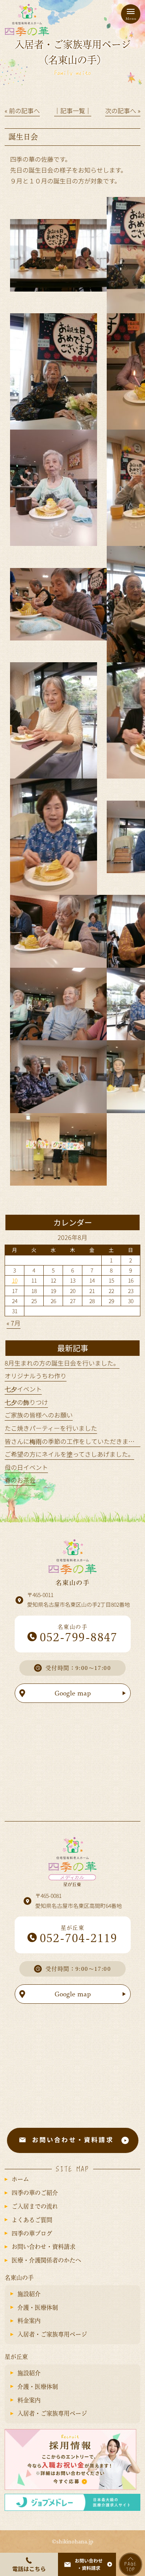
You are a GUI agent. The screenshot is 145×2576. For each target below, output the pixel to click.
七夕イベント (23, 1389)
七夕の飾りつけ (26, 1402)
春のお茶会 (20, 1480)
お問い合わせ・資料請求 (43, 2247)
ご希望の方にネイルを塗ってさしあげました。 (69, 1454)
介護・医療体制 (38, 2308)
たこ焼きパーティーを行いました (51, 1428)
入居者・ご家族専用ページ (52, 2334)
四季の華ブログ (32, 2233)
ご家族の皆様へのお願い (39, 1415)
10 (15, 1280)
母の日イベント (26, 1467)
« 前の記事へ (22, 110)
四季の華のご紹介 (35, 2193)
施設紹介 (29, 2294)
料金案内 (29, 2321)
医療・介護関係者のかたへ (46, 2260)
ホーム (20, 2179)
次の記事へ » (123, 110)
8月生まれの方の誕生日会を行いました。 (62, 1363)
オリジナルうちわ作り (36, 1376)
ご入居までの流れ (35, 2206)
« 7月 (14, 1323)
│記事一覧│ (73, 110)
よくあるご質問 (32, 2220)
